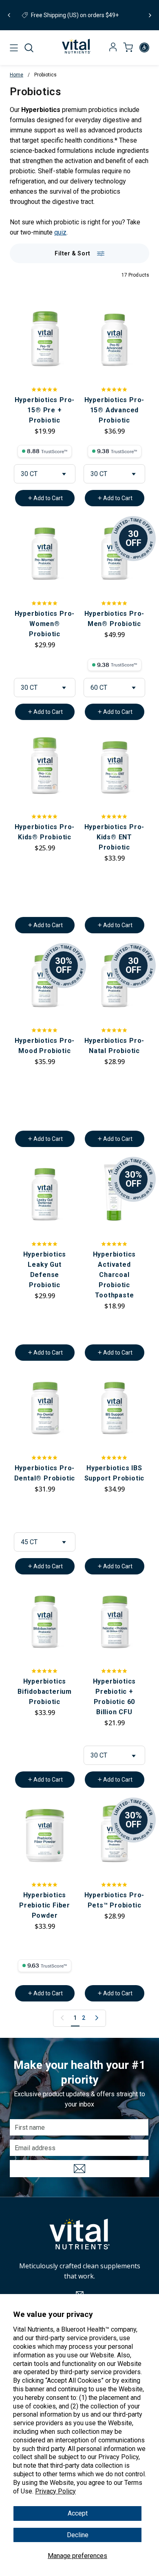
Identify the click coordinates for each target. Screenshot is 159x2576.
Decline (78, 2535)
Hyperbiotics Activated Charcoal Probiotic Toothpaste (115, 1275)
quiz (60, 232)
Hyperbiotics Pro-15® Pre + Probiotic (45, 410)
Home (17, 75)
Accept (78, 2513)
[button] (29, 48)
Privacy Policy (55, 2491)
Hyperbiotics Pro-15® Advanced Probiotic (115, 410)
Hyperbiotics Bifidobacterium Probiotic (45, 1692)
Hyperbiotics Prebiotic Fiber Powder (45, 1905)
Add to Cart (48, 498)
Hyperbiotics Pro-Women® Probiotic (45, 624)
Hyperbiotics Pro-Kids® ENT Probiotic (115, 837)
